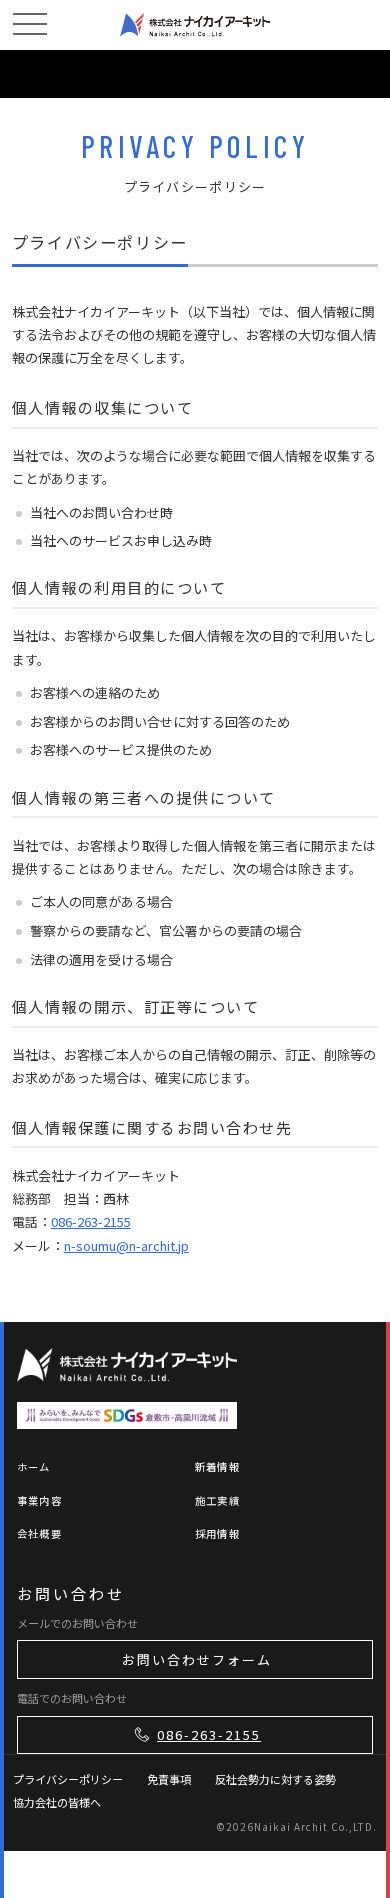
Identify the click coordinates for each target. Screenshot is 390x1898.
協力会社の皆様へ (57, 1802)
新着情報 (217, 1466)
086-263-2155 (91, 1221)
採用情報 (217, 1533)
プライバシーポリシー (68, 1779)
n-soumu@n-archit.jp (126, 1245)
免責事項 (169, 1779)
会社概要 (39, 1533)
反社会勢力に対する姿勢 (275, 1779)
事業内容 (39, 1500)
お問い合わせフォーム (197, 1659)
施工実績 (217, 1500)
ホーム (34, 1466)
